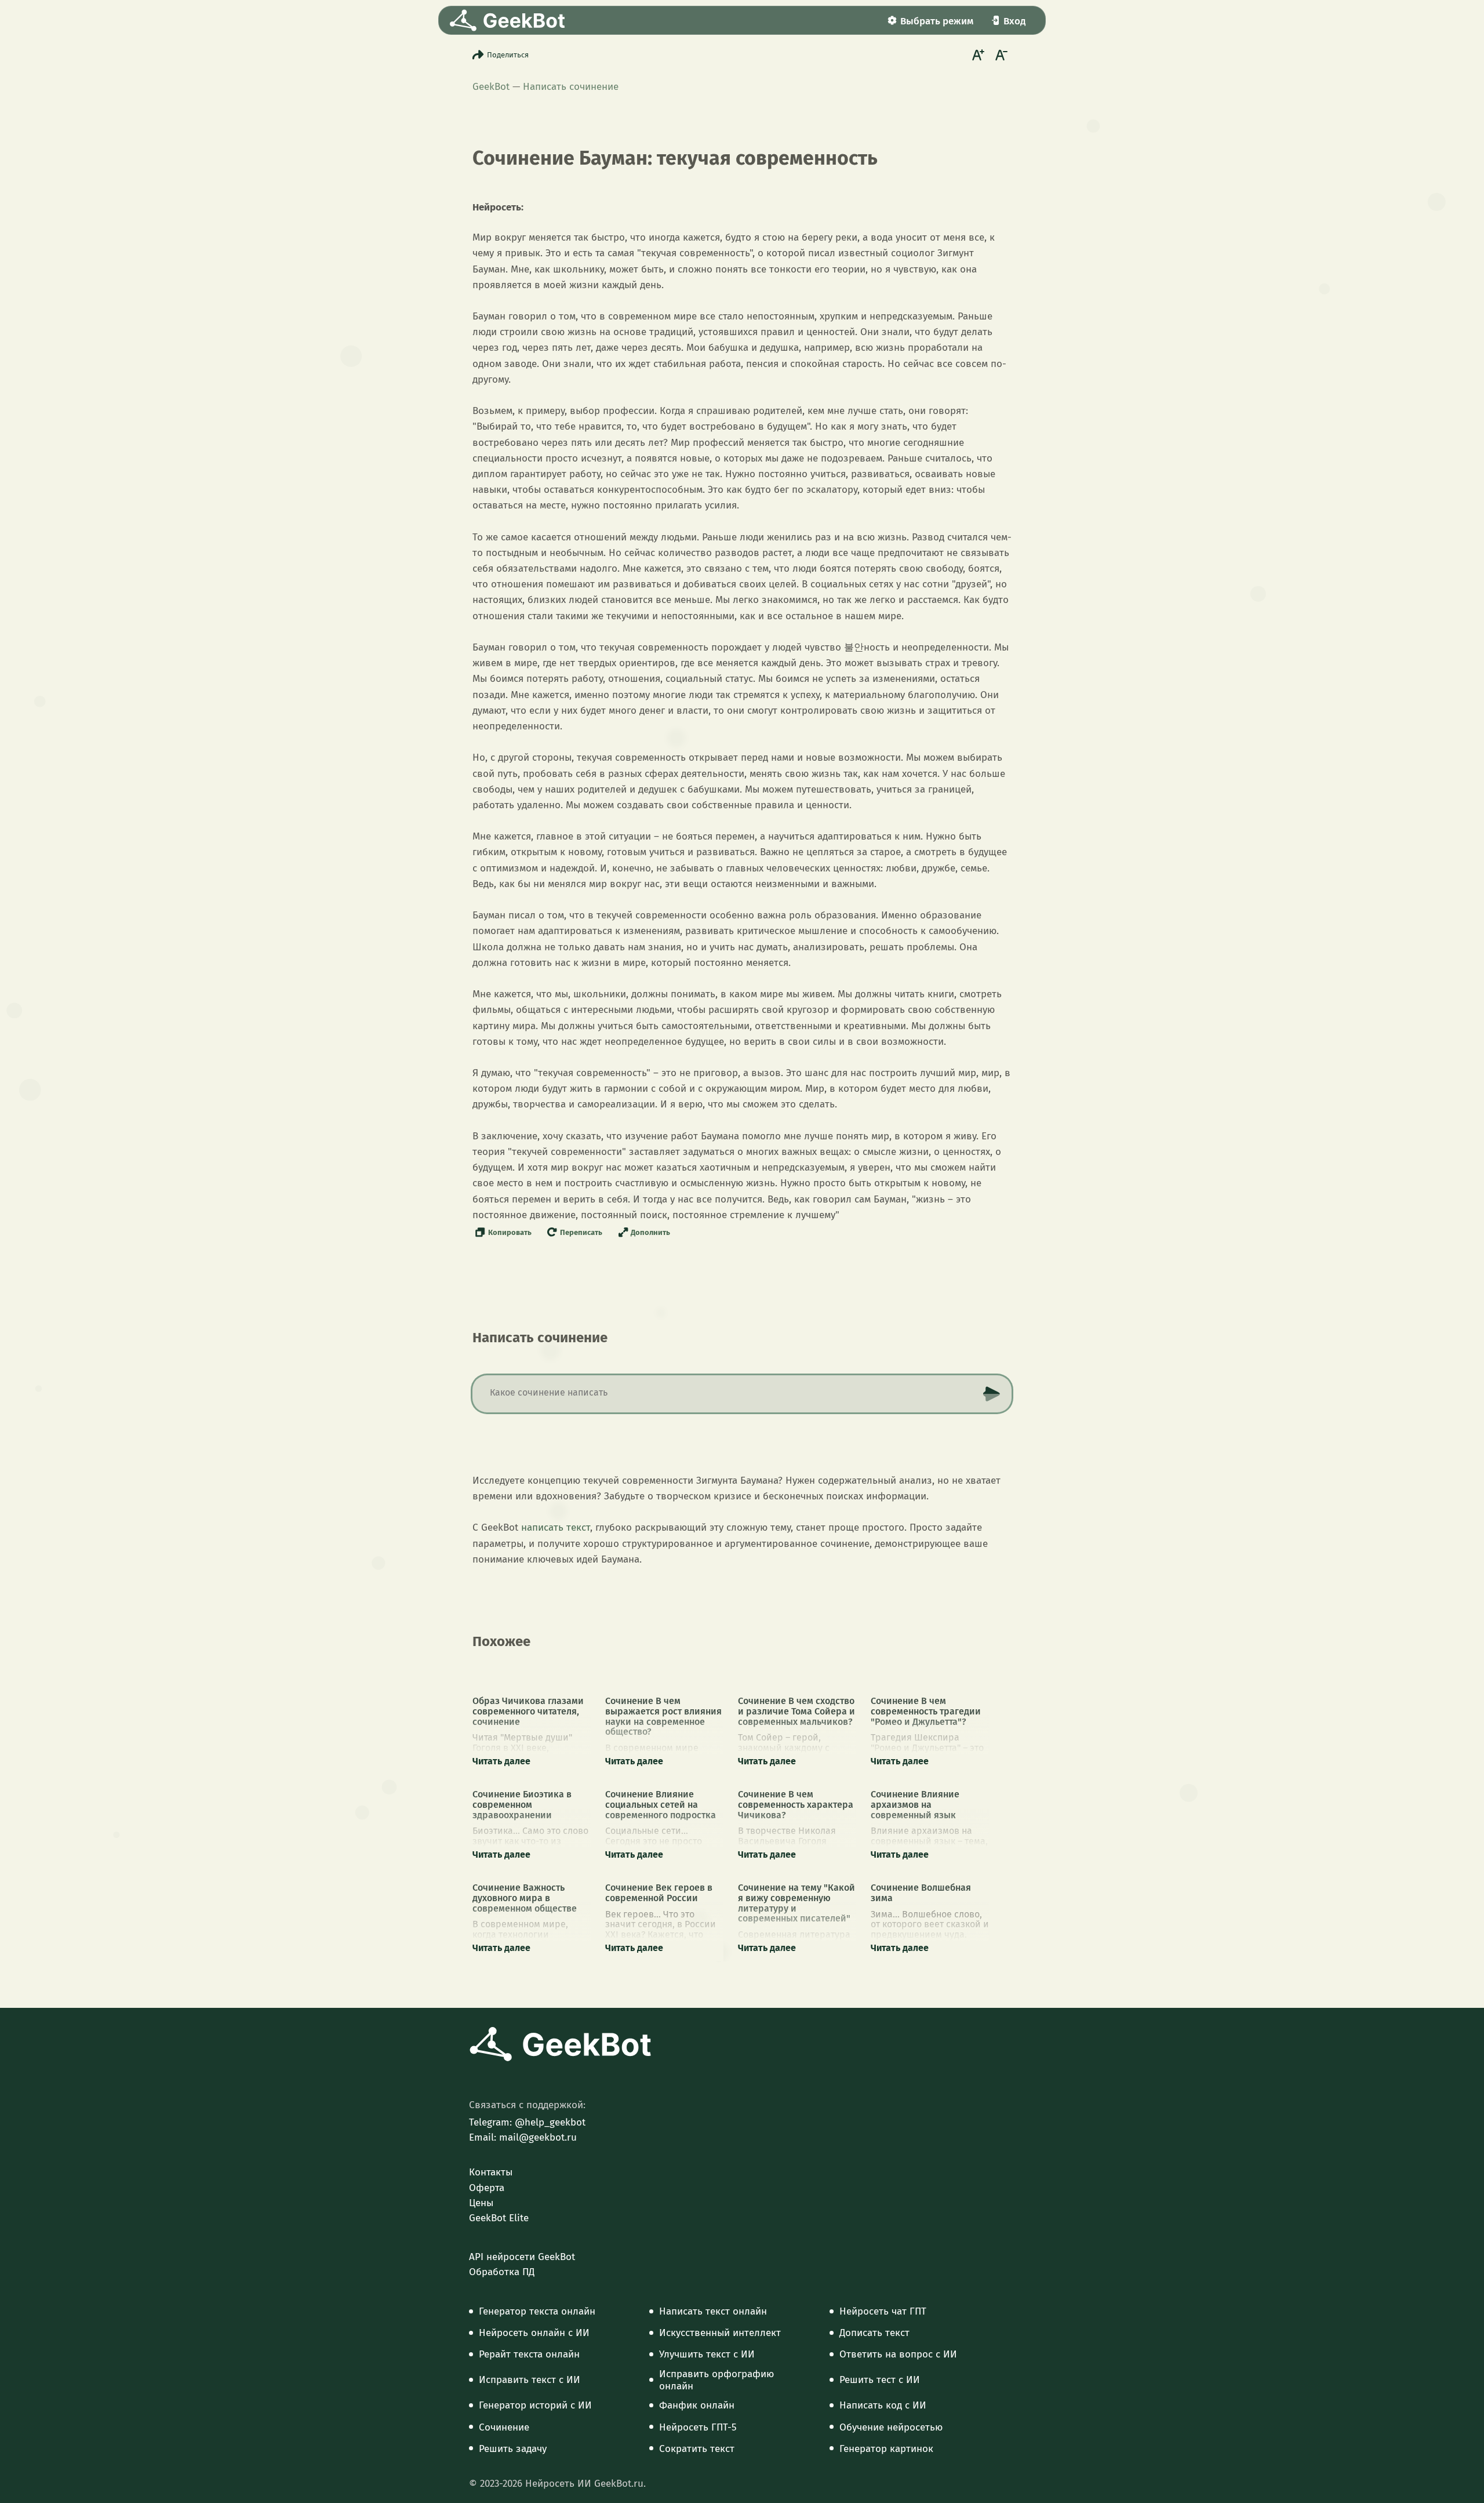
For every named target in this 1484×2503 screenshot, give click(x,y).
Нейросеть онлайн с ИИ (534, 2333)
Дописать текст (874, 2333)
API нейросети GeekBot (522, 2257)
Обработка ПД (502, 2272)
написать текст (556, 1527)
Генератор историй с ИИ (535, 2406)
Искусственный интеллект (720, 2333)
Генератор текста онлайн (537, 2312)
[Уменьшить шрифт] (1000, 55)
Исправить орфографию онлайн (716, 2380)
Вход (1014, 21)
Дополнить (650, 1232)
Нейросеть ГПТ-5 (698, 2428)
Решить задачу (513, 2449)
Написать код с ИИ (883, 2406)
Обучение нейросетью (891, 2428)
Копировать (510, 1232)
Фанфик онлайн (697, 2406)
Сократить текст (697, 2449)
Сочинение (504, 2428)
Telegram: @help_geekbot (527, 2123)
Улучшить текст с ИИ (707, 2355)
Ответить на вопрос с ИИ (898, 2355)
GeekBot (491, 87)
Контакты (491, 2173)
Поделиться (508, 55)
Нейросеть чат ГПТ (883, 2312)
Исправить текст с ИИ (530, 2380)
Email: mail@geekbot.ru (523, 2138)
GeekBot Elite (499, 2218)
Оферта (487, 2188)
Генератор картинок (886, 2449)
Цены (481, 2203)
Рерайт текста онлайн (529, 2355)
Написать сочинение (571, 87)
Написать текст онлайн (713, 2312)
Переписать (581, 1232)
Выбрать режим (937, 21)
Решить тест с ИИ (880, 2380)
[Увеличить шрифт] (977, 55)
